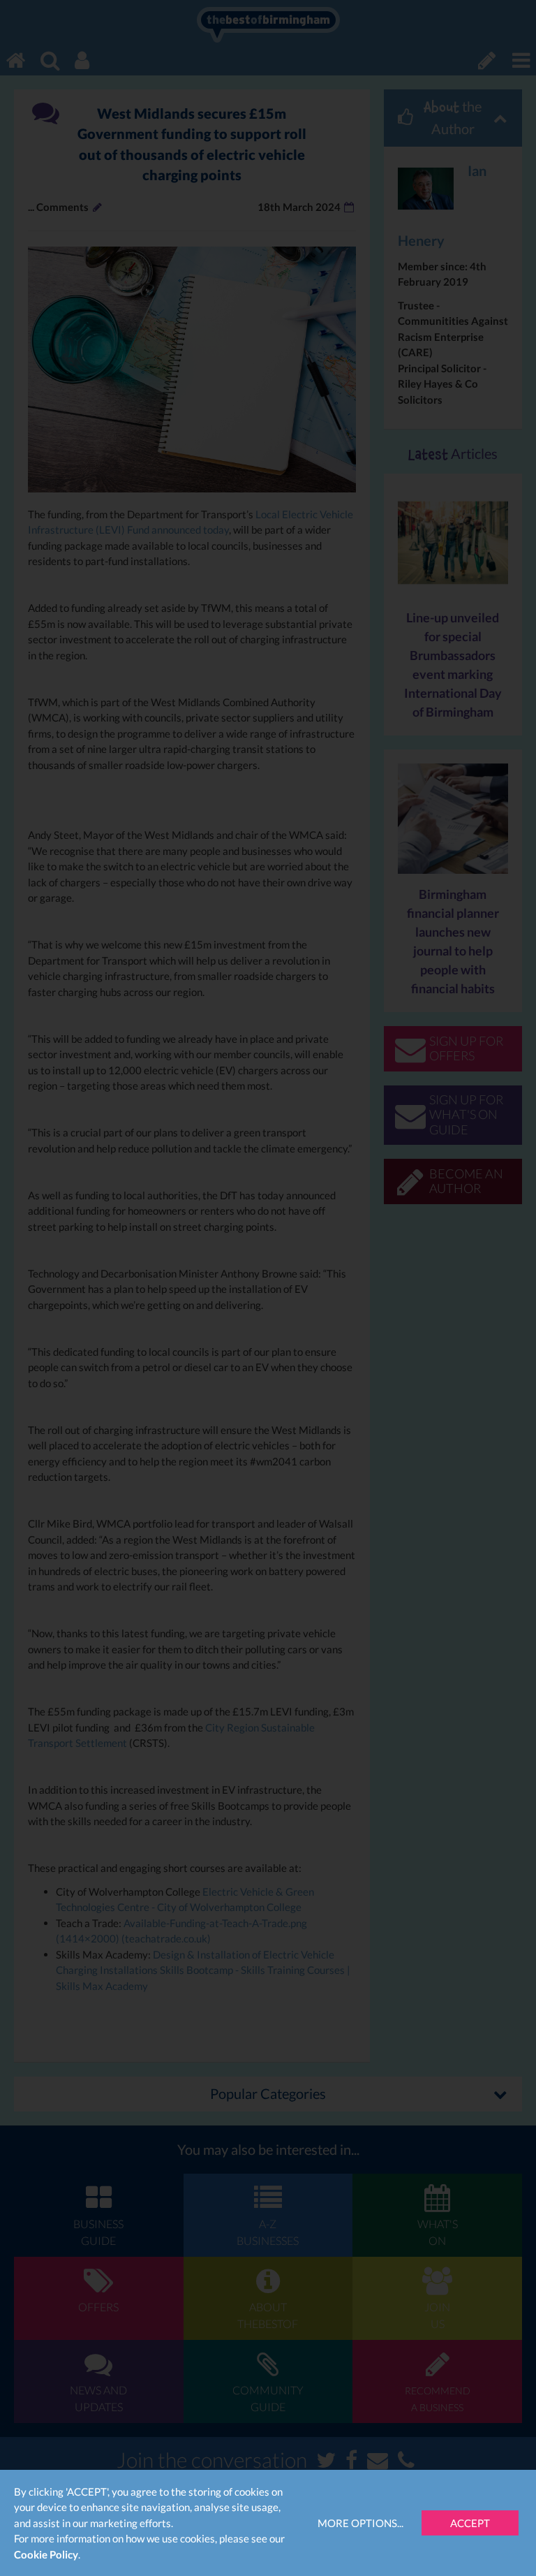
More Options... (360, 2523)
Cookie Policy (46, 2554)
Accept (470, 2523)
